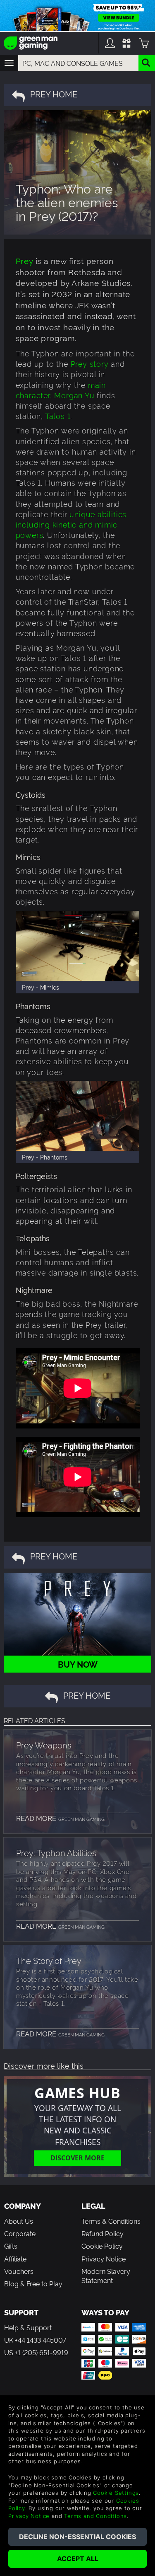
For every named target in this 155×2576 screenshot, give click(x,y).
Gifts (11, 2246)
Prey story (90, 363)
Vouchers (19, 2271)
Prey (24, 260)
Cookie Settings (116, 2493)
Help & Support (28, 2327)
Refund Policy (103, 2233)
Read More (60, 1818)
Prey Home (54, 94)
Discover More (77, 2158)
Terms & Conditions (111, 2221)
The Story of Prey (49, 1960)
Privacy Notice (104, 2259)
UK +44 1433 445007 (35, 2340)
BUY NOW (78, 1664)
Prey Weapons (44, 1745)
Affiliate (15, 2259)
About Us (19, 2221)
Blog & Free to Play (33, 2283)
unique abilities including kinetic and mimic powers (71, 524)
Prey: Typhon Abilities (56, 1852)
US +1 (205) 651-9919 (36, 2352)
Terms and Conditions (95, 2516)
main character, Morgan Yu (61, 390)
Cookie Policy (102, 2246)
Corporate (20, 2233)
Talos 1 (58, 415)
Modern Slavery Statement (106, 2276)
